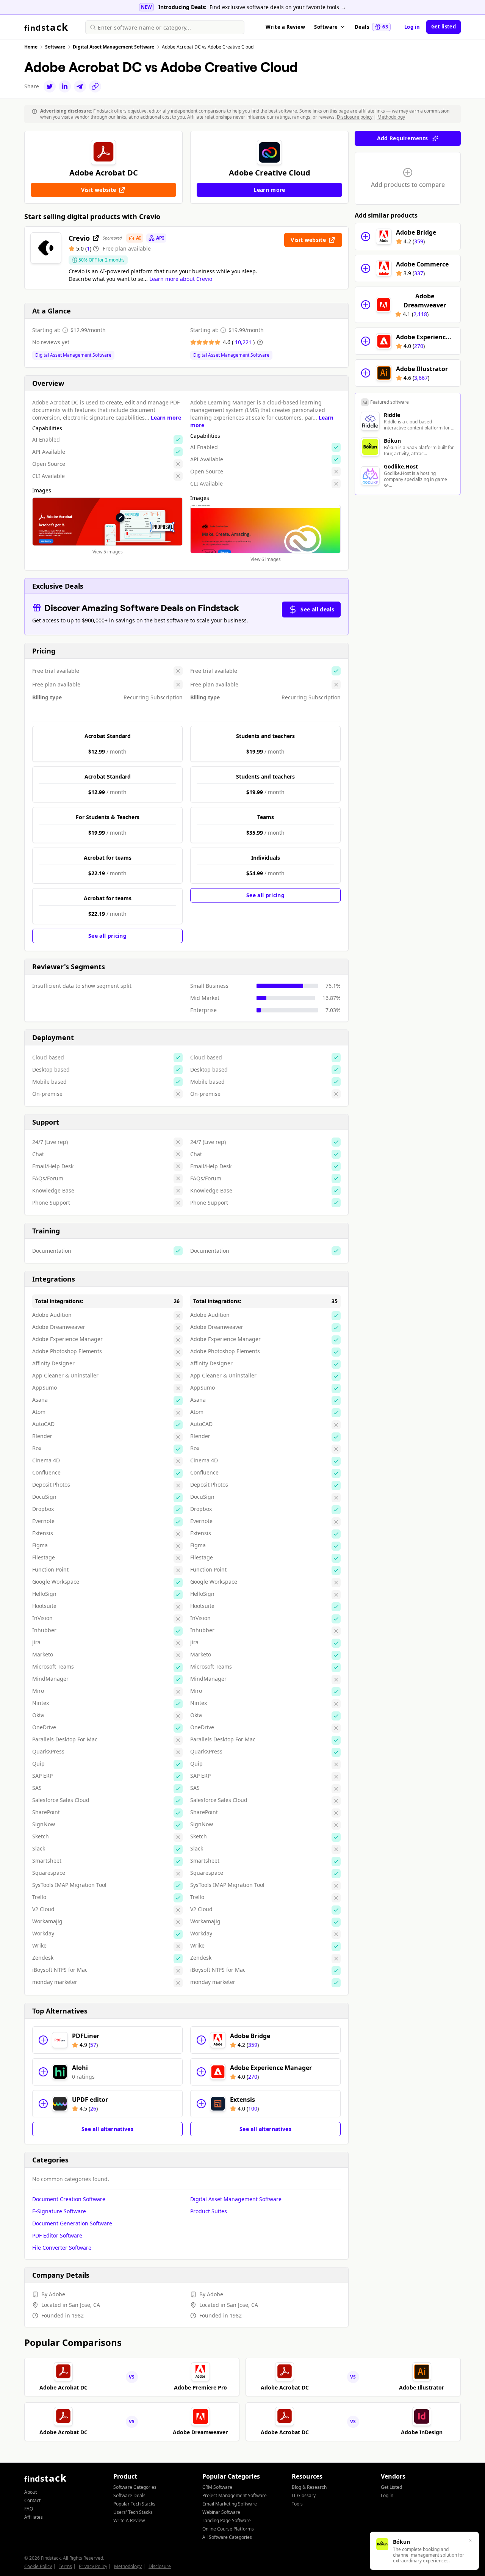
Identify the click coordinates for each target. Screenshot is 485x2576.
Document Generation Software (72, 2223)
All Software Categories (227, 2537)
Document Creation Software (69, 2199)
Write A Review (129, 2520)
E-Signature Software (59, 2211)
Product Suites (209, 2211)
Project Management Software (235, 2495)
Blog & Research (309, 2487)
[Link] (95, 86)
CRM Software (217, 2487)
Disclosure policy (355, 117)
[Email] (80, 86)
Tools (297, 2504)
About (31, 2492)
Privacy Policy (93, 2566)
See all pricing (107, 936)
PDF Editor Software (57, 2235)
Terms (65, 2566)
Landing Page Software (227, 2520)
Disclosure (160, 2566)
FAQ (29, 2509)
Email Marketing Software (230, 2504)
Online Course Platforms (228, 2529)
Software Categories (135, 2487)
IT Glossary (304, 2495)
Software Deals (129, 2495)
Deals (371, 27)
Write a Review (285, 27)
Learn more (166, 418)
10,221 (244, 342)
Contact (32, 2500)
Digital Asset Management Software (73, 355)
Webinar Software (221, 2512)
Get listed (444, 27)
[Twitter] (50, 86)
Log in (412, 27)
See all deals (317, 609)
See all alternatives (107, 2129)
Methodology (391, 117)
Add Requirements (403, 138)
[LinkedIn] (65, 86)
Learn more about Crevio (181, 279)
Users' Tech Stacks (133, 2512)
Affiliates (34, 2517)
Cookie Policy (38, 2566)
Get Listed (391, 2487)
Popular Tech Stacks (134, 2504)
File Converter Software (62, 2248)
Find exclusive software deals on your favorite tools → (278, 7)
